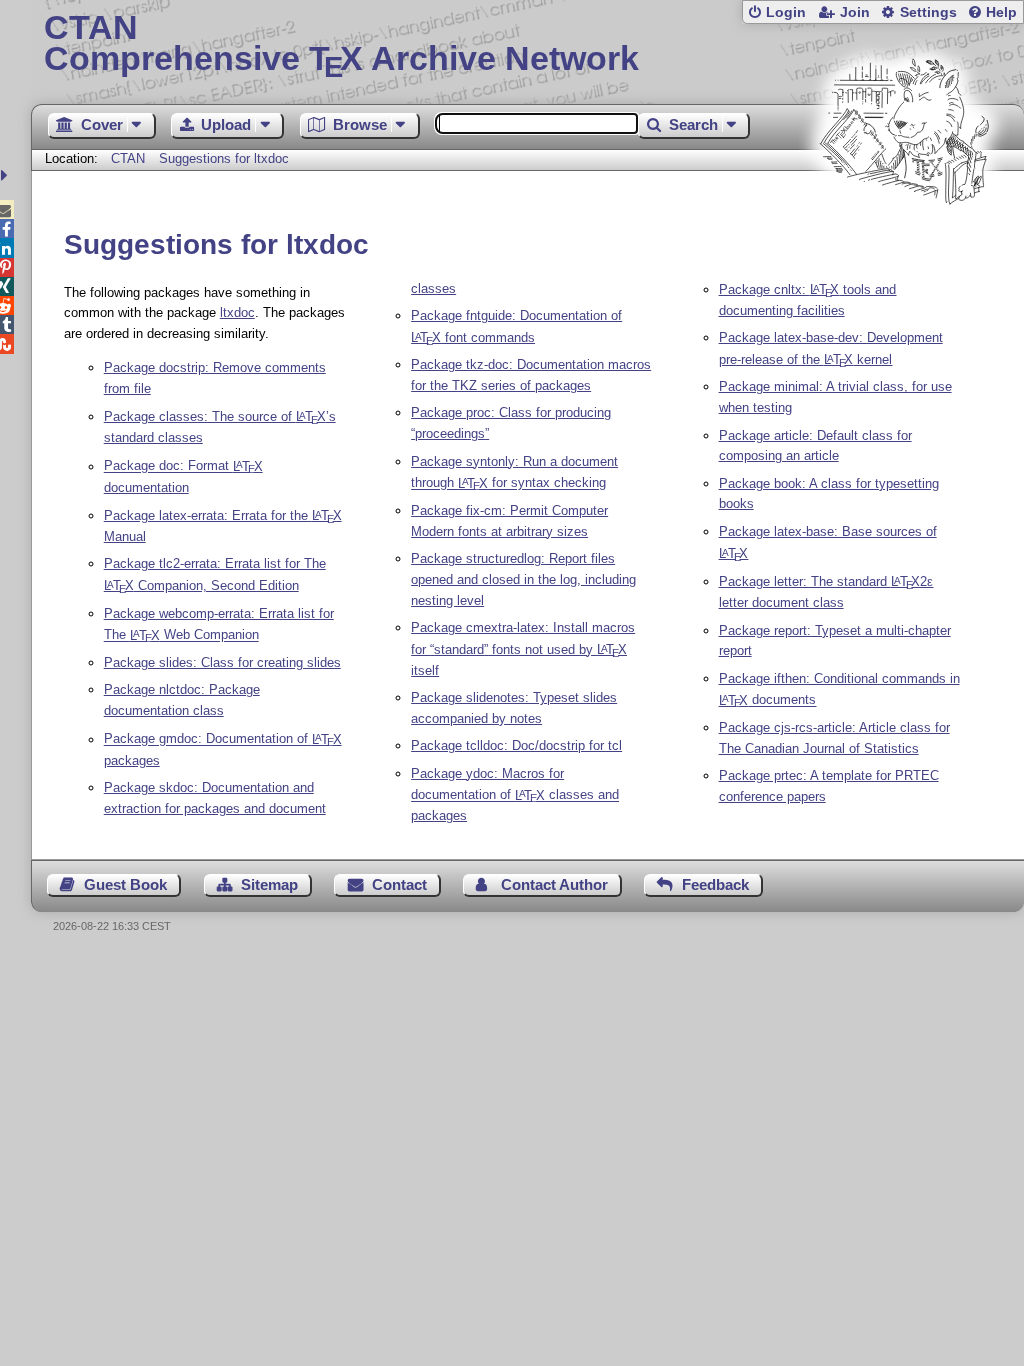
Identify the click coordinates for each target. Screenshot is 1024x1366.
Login (786, 12)
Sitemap (269, 884)
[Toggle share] (6, 175)
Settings (928, 12)
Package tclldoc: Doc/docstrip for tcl (516, 745)
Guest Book (125, 884)
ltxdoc (237, 312)
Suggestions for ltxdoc (224, 158)
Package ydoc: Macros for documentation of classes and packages (515, 795)
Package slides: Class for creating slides (222, 662)
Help (1001, 12)
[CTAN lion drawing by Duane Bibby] (904, 242)
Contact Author (554, 884)
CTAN (128, 158)
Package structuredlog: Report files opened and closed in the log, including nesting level (523, 579)
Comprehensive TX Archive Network (341, 45)
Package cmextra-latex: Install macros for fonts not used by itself (523, 649)
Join (855, 12)
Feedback (715, 884)
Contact (399, 884)
